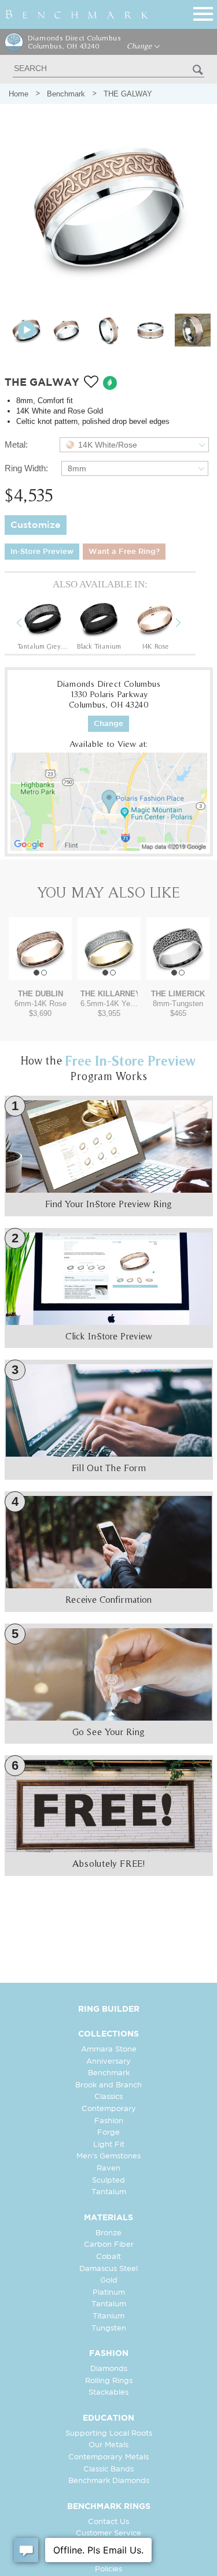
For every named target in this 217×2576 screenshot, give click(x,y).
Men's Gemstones (108, 2156)
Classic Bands (108, 2469)
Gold (109, 2281)
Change (140, 46)
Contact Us (108, 2522)
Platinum (109, 2293)
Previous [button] (28, 624)
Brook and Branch (108, 2085)
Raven (108, 2169)
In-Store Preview (42, 552)
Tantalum (109, 2192)
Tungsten (109, 2329)
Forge (108, 2133)
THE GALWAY (128, 94)
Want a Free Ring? (124, 552)
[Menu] (203, 12)
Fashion (109, 2121)
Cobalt (108, 2257)
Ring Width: (26, 468)
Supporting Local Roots (109, 2434)
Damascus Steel (108, 2269)
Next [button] (187, 624)
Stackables (108, 2393)
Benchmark (66, 94)
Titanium (108, 2316)
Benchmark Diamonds (109, 2481)
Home (19, 94)
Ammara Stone (109, 2050)
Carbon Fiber (109, 2245)
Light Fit (109, 2145)
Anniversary (108, 2062)
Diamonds (109, 2369)
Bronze (108, 2233)
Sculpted (108, 2181)
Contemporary (109, 2109)
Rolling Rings (109, 2381)
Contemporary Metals (108, 2457)
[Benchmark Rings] (77, 14)
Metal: (16, 444)
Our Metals (108, 2445)
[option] (43, 624)
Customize (36, 525)
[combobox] (134, 445)
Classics (108, 2097)
